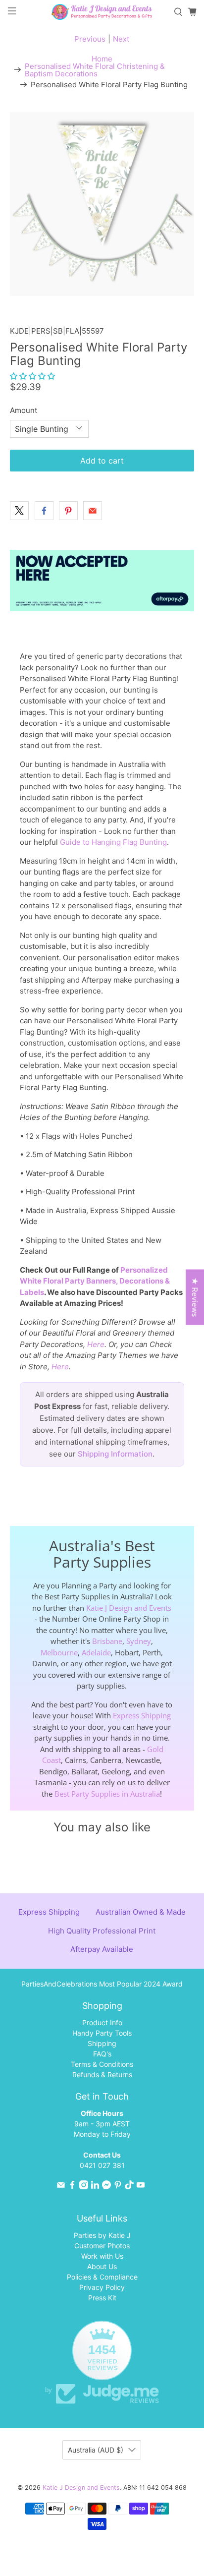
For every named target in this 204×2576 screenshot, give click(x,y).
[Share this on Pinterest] (68, 511)
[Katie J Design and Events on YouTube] (141, 2187)
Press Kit (102, 2298)
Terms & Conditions (102, 2064)
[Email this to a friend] (93, 511)
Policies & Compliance (102, 2277)
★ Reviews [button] (195, 1297)
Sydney (139, 1641)
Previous (90, 39)
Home (102, 59)
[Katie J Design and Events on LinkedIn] (95, 2187)
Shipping (102, 2043)
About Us (102, 2266)
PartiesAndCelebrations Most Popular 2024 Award (102, 1984)
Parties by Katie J (102, 2235)
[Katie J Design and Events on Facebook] (72, 2187)
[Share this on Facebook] (44, 511)
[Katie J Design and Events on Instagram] (84, 2187)
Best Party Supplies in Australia (107, 1794)
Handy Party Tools (102, 2033)
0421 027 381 (102, 2165)
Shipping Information (115, 1454)
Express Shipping (142, 1715)
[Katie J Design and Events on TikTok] (129, 2187)
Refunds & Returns (102, 2075)
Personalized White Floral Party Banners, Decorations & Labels (95, 1281)
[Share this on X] (19, 511)
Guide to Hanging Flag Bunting (113, 842)
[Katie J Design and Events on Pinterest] (118, 2187)
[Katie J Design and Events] (102, 12)
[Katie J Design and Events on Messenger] (106, 2187)
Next (121, 39)
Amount (24, 410)
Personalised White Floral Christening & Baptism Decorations (95, 70)
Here (96, 1344)
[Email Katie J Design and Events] (61, 2187)
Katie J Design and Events (129, 1608)
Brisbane (107, 1641)
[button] (32, 376)
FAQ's (102, 2054)
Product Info (102, 2022)
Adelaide (96, 1652)
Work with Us (102, 2256)
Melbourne (59, 1652)
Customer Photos (102, 2246)
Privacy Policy (102, 2287)
